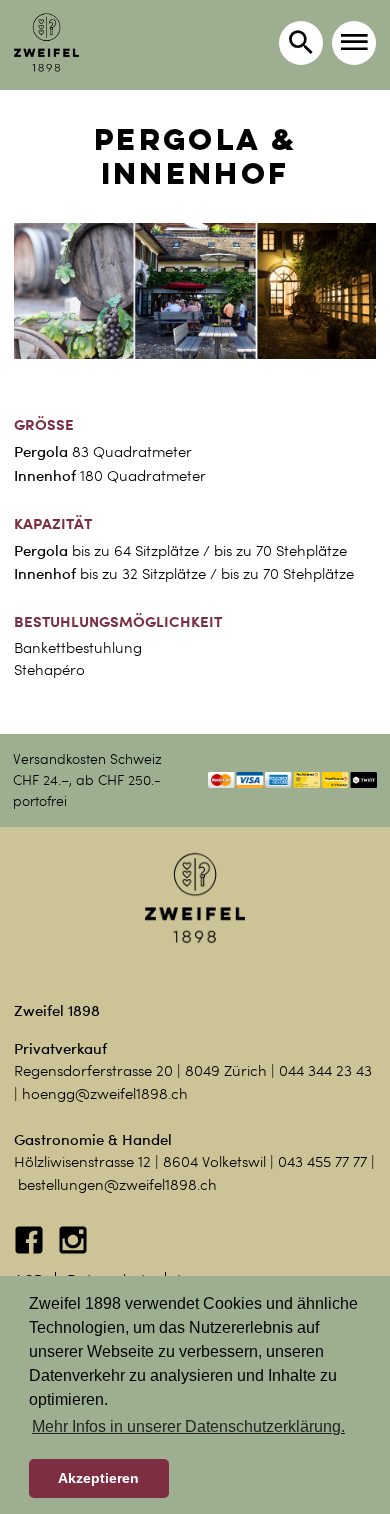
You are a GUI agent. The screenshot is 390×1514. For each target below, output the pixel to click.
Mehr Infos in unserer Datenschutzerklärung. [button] (188, 1426)
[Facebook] (31, 1250)
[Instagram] (73, 1250)
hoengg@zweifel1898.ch (105, 1094)
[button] (354, 43)
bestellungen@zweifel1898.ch (117, 1185)
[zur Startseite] (46, 42)
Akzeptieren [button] (98, 1478)
